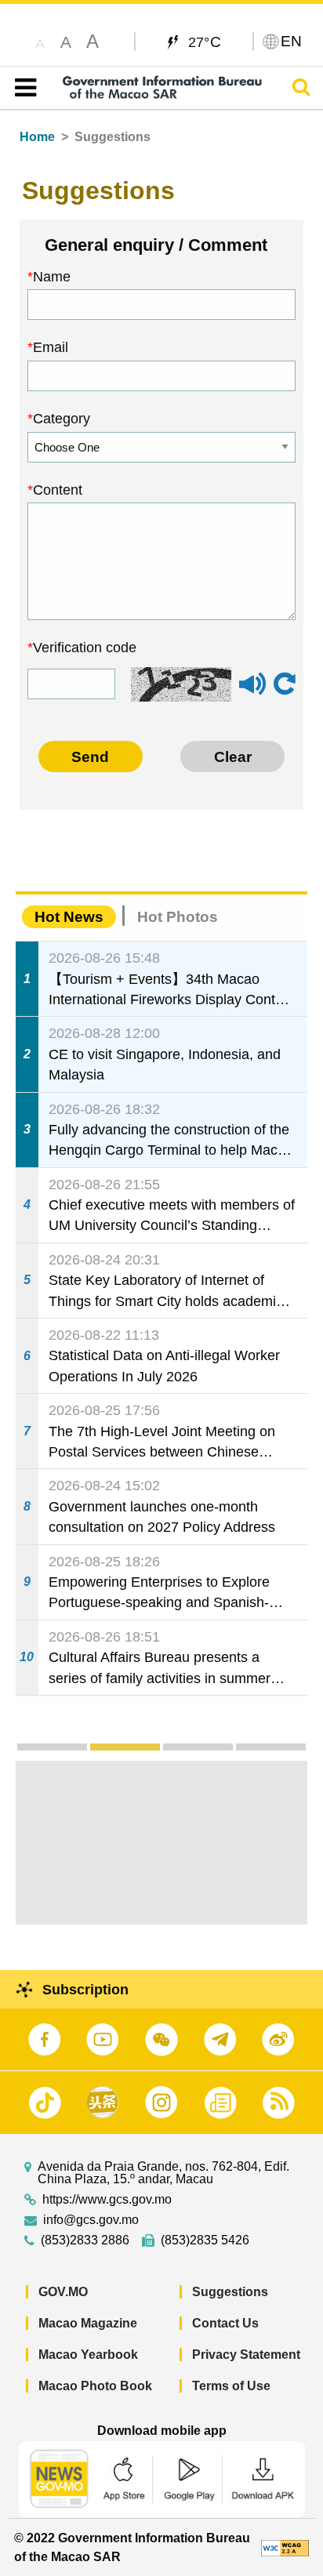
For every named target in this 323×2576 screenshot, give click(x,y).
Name (52, 277)
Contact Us (225, 2323)
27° (205, 42)
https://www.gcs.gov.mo (107, 2200)
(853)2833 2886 (85, 2240)
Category (62, 419)
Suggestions (230, 2292)
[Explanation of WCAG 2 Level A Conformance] (285, 2547)
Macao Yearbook (88, 2355)
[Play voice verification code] (252, 691)
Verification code (85, 648)
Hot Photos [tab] (178, 917)
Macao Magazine (88, 2323)
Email (51, 347)
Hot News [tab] (69, 917)
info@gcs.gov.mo (91, 2220)
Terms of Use (231, 2386)
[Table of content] (22, 88)
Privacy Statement (246, 2355)
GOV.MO (63, 2292)
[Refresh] (285, 684)
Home (37, 137)
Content (58, 490)
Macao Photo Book (95, 2386)
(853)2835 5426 (205, 2240)
